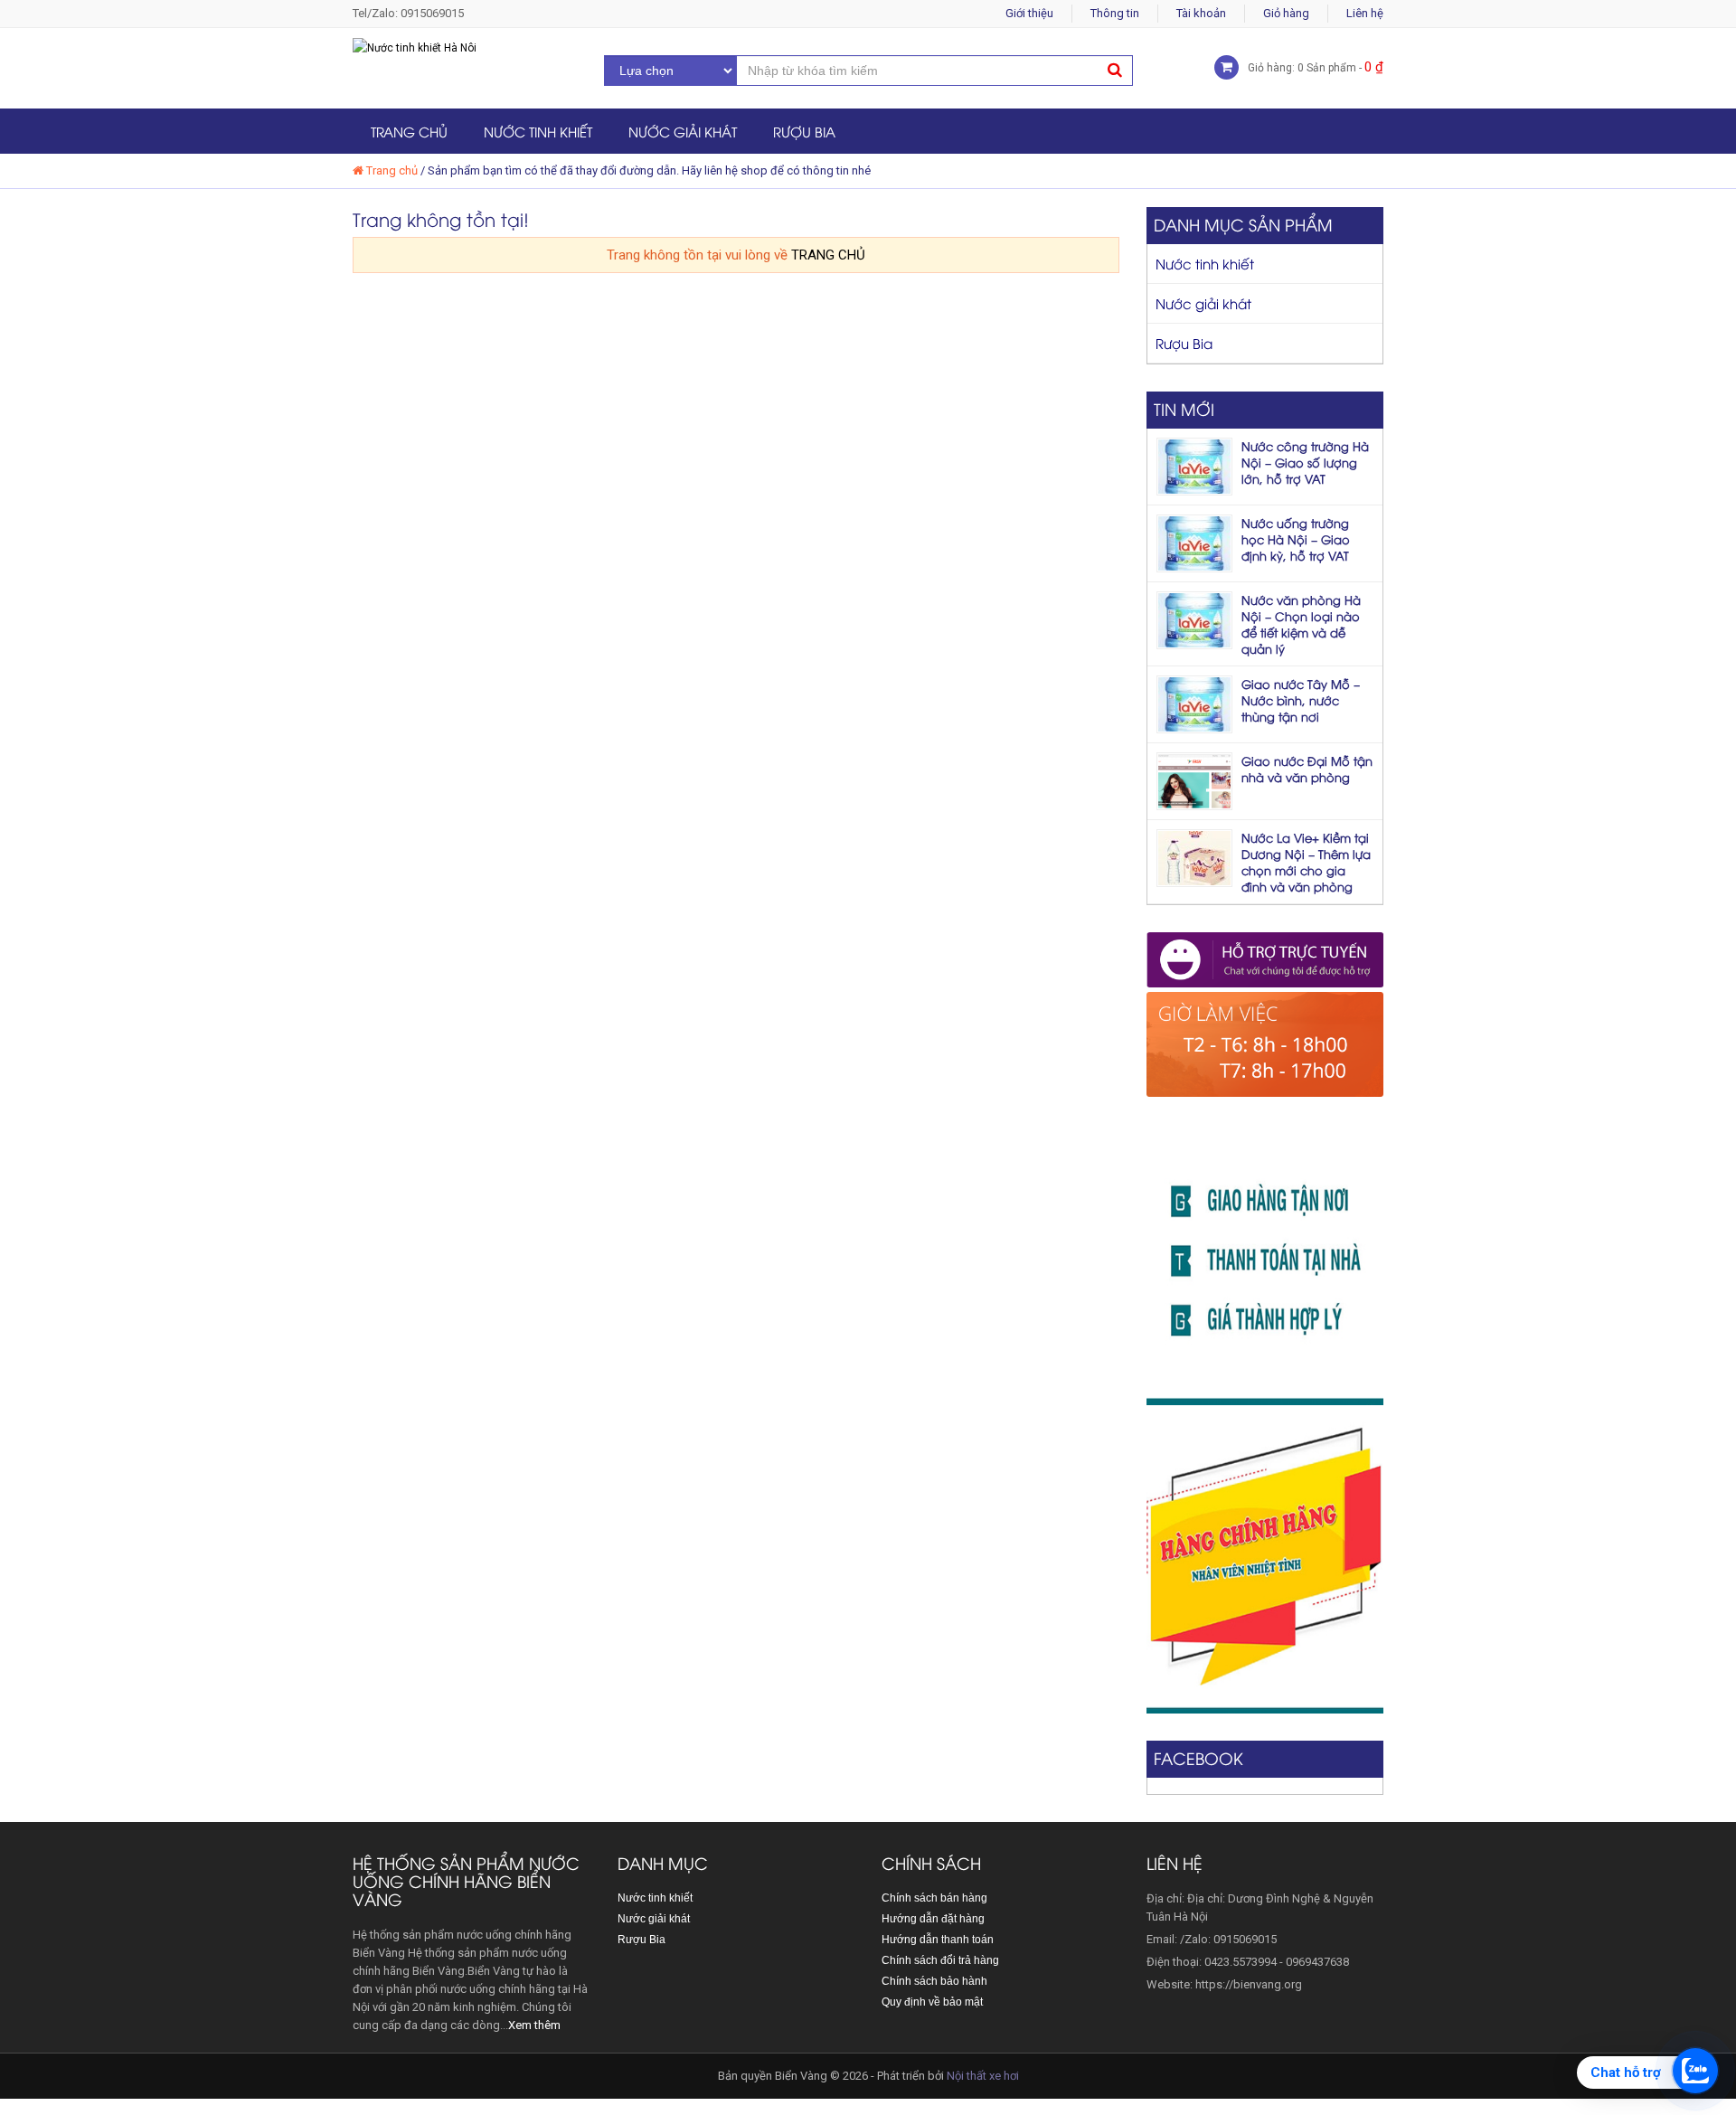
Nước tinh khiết (538, 131)
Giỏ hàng (1286, 13)
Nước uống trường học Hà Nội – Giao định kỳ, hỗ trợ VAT (1296, 539)
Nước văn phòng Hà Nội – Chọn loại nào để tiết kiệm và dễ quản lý (1301, 624)
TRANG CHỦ (828, 255)
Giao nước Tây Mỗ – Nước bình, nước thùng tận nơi (1301, 700)
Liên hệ (1365, 13)
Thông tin (1115, 13)
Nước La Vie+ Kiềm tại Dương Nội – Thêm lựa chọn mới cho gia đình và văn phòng (1306, 862)
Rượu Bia (804, 131)
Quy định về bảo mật (932, 2002)
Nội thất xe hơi (983, 2076)
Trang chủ (409, 131)
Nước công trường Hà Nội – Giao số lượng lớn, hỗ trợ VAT (1305, 462)
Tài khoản (1201, 13)
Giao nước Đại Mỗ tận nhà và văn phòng (1307, 769)
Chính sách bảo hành (934, 1981)
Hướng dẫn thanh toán (938, 1940)
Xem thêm (534, 2025)
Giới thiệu (1029, 13)
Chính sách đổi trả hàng (940, 1960)
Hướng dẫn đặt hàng (933, 1919)
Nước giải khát (683, 131)
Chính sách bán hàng (934, 1898)
